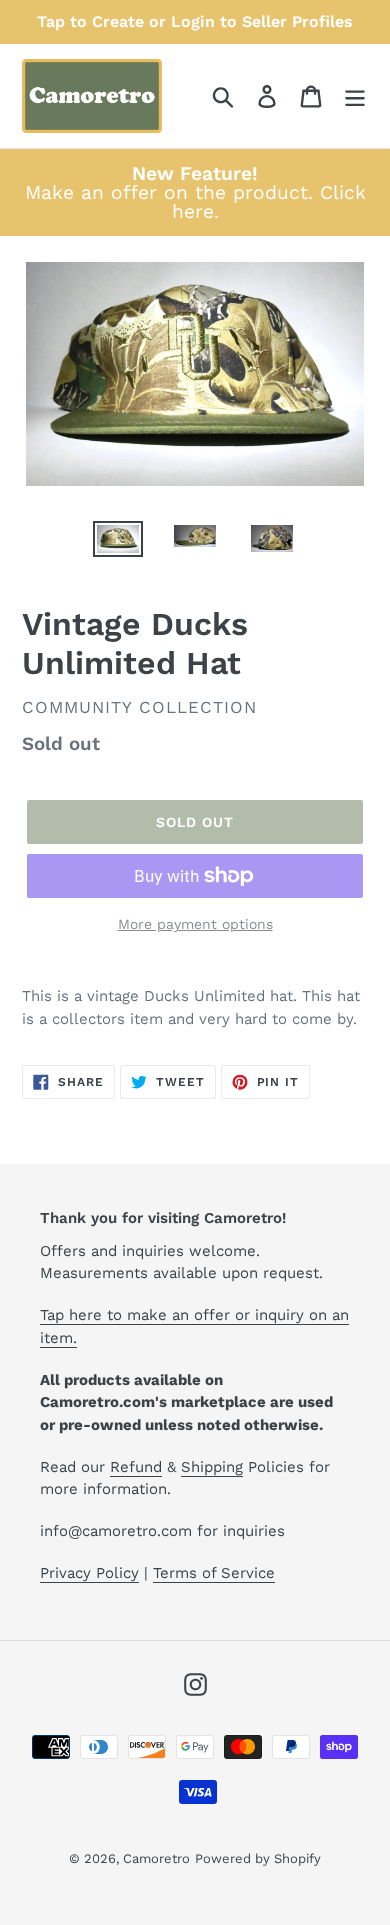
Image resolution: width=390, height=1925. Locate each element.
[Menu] (355, 96)
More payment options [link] (195, 924)
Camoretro (156, 1858)
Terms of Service (214, 1573)
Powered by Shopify (258, 1858)
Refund (136, 1467)
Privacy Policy (89, 1573)
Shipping (212, 1467)
